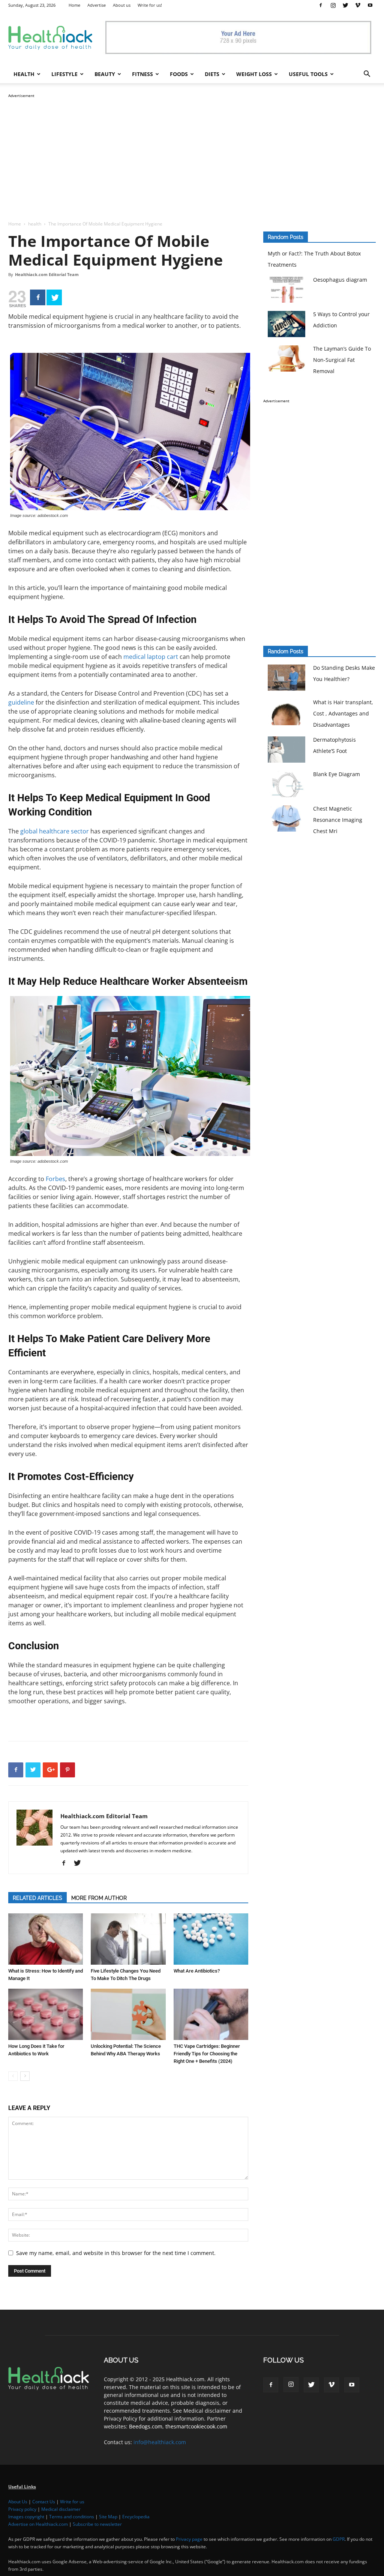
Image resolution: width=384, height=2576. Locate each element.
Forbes (55, 1179)
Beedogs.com (146, 2426)
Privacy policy (22, 2509)
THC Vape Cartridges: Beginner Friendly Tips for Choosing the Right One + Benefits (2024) (207, 2054)
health (24, 74)
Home (74, 5)
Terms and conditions (72, 2517)
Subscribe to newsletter (97, 2524)
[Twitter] (345, 5)
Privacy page (189, 2539)
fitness (142, 74)
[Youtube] (370, 5)
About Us (18, 2502)
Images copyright (26, 2517)
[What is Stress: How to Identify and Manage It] (46, 1939)
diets (212, 74)
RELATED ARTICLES (37, 1898)
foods (179, 74)
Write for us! (150, 5)
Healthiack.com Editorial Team (47, 274)
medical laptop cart (151, 657)
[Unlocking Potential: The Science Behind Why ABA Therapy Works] (128, 2014)
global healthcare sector (55, 831)
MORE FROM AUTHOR (99, 1898)
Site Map (108, 2517)
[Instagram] (333, 5)
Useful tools (308, 74)
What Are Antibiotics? (197, 1971)
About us (122, 5)
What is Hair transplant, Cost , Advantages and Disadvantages (343, 713)
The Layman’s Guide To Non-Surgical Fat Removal (342, 360)
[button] (367, 75)
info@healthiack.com (160, 2442)
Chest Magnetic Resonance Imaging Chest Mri (338, 820)
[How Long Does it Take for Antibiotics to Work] (46, 2014)
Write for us (72, 2502)
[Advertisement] (192, 152)
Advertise (97, 5)
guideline (21, 702)
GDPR (339, 2539)
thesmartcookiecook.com (196, 2426)
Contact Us (44, 2502)
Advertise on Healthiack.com (38, 2524)
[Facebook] (321, 5)
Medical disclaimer (61, 2509)
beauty (105, 74)
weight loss (254, 74)
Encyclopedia (136, 2517)
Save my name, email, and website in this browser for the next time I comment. (116, 2253)
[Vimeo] (358, 5)
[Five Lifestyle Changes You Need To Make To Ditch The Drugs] (128, 1939)
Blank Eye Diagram (337, 774)
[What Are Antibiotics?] (211, 1939)
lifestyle (64, 74)
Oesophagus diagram (340, 280)
